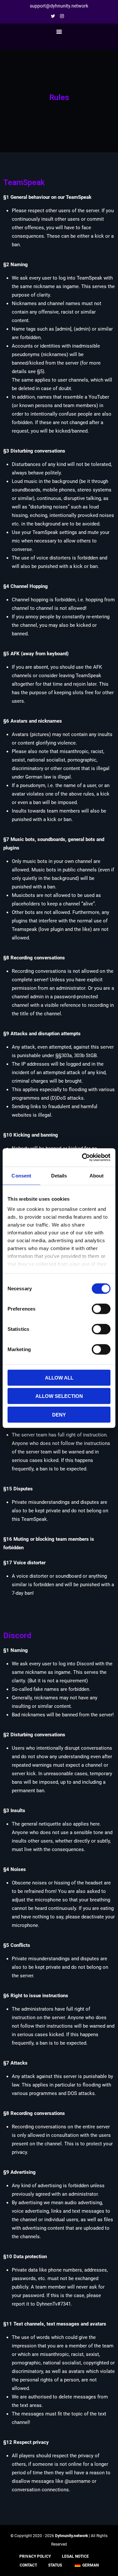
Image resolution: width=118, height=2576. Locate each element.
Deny (59, 1414)
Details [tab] (59, 1175)
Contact (28, 2565)
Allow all (59, 1377)
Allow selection (59, 1396)
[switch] (101, 1309)
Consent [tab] (21, 1175)
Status (55, 2565)
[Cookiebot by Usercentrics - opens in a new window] (83, 1158)
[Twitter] (55, 16)
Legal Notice (75, 2556)
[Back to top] (111, 2569)
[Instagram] (64, 16)
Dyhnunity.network (71, 2536)
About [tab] (97, 1175)
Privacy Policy (35, 2556)
